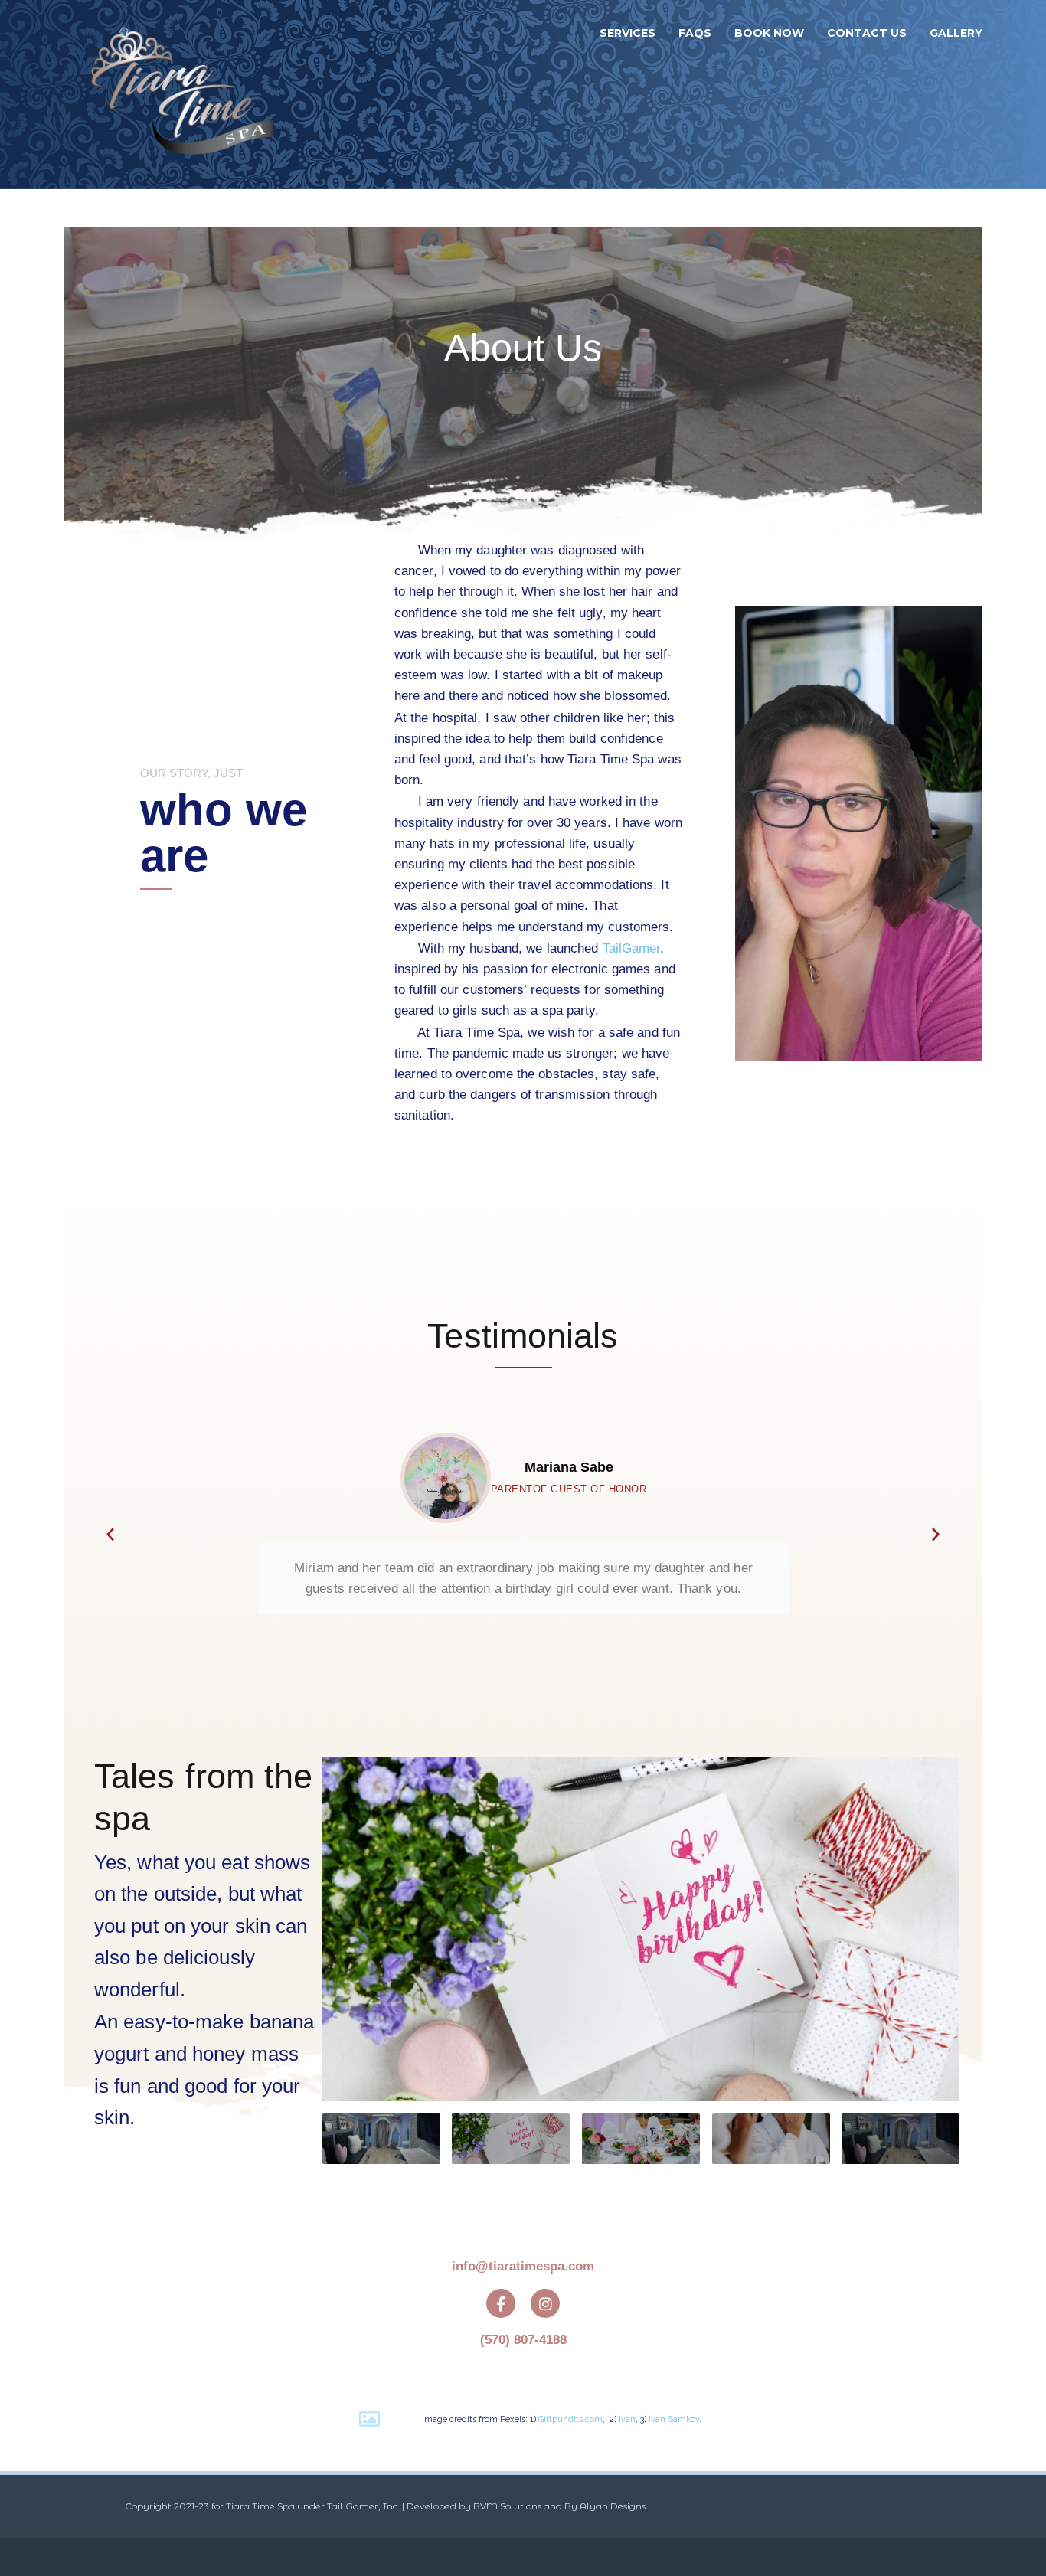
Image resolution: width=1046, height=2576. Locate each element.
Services (628, 33)
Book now (769, 33)
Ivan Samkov (674, 2419)
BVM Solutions (507, 2506)
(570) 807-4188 (523, 2340)
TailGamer (632, 948)
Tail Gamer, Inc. (363, 2506)
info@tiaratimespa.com (523, 2266)
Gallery (956, 33)
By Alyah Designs (605, 2506)
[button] (110, 1534)
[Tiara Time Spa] (183, 94)
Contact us (867, 33)
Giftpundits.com (570, 2419)
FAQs (695, 33)
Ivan (627, 2419)
